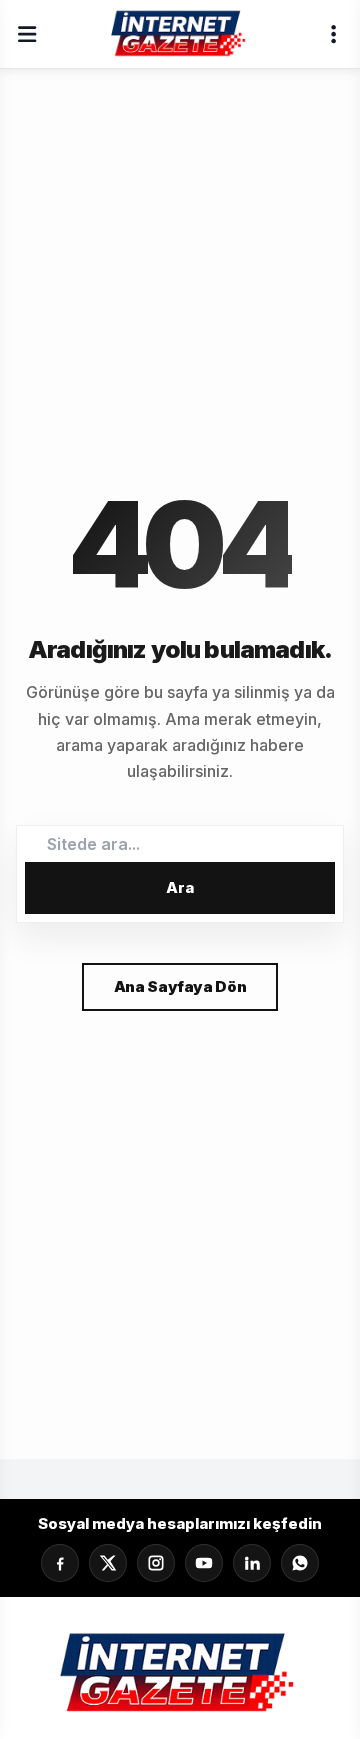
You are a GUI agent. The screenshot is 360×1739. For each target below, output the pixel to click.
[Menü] (27, 34)
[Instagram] (156, 1563)
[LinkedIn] (252, 1563)
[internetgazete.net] (180, 34)
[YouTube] (204, 1563)
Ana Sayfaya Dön (180, 986)
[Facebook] (60, 1563)
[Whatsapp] (300, 1563)
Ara (180, 887)
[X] (108, 1563)
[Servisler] (333, 34)
